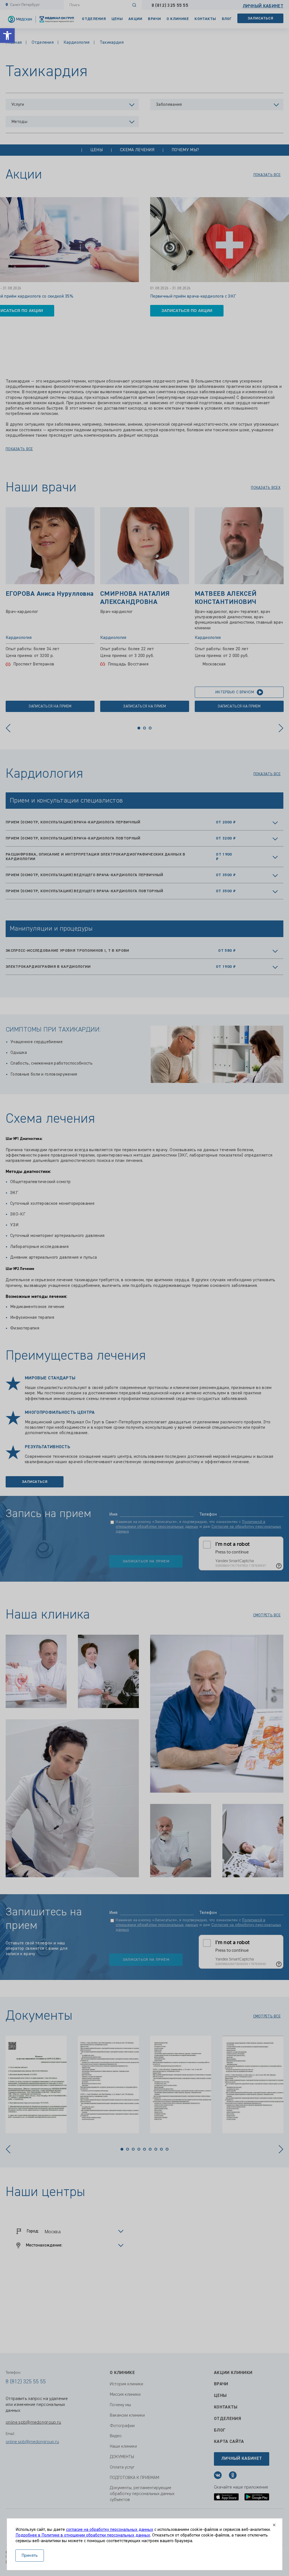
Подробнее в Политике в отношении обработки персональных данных (83, 2535)
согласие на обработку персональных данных (110, 2530)
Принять (30, 2556)
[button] (7, 36)
